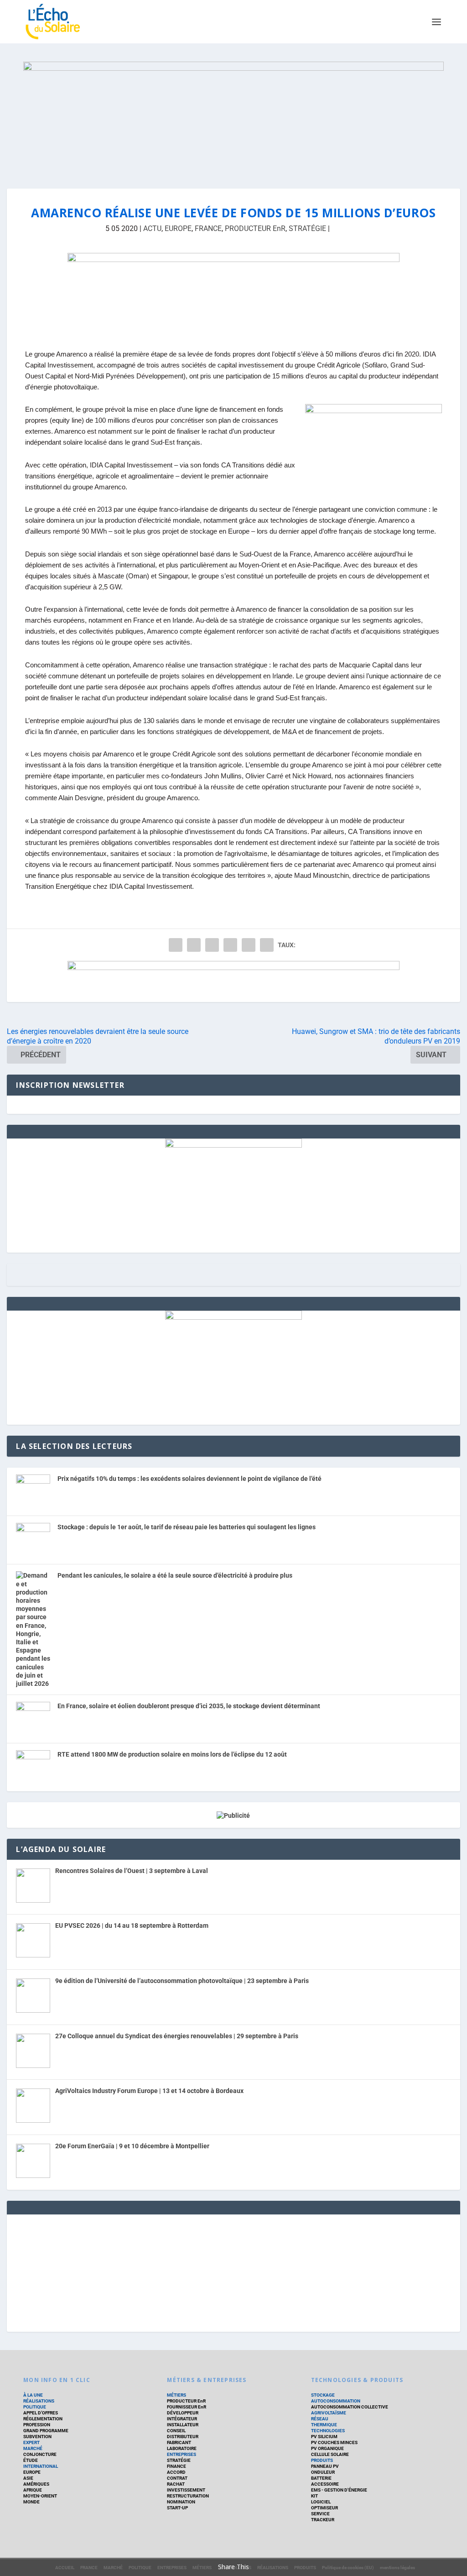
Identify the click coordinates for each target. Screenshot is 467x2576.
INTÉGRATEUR (182, 2419)
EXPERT (31, 2442)
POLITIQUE (35, 2407)
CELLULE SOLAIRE (330, 2454)
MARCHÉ (33, 2448)
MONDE (31, 2502)
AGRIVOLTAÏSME (329, 2413)
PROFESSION (37, 2425)
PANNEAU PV (325, 2466)
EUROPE (178, 228)
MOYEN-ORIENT (40, 2496)
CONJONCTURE (40, 2454)
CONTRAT (177, 2478)
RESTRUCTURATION (188, 2496)
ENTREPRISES (182, 2454)
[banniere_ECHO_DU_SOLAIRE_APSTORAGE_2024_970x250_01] (233, 116)
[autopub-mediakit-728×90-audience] (233, 981)
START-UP (177, 2508)
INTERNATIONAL (41, 2466)
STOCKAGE (323, 2395)
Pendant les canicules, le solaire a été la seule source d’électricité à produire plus (175, 1575)
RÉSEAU (320, 2419)
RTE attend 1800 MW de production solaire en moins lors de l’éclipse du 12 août (172, 1754)
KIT (314, 2496)
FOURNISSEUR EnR (187, 2407)
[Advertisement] (233, 2272)
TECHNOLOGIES (328, 2431)
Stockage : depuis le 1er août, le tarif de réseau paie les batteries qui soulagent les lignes (187, 1527)
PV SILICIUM (324, 2437)
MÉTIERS (176, 2395)
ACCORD (176, 2472)
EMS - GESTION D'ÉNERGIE (339, 2490)
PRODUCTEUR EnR (255, 228)
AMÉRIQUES (36, 2484)
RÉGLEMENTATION (43, 2419)
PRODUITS (322, 2460)
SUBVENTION (37, 2437)
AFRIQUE (33, 2490)
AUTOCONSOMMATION (336, 2401)
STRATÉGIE (307, 228)
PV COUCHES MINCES (334, 2442)
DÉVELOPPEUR (183, 2413)
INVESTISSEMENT (186, 2490)
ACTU (152, 228)
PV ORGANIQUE (327, 2448)
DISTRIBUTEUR (183, 2437)
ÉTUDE (31, 2460)
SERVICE (320, 2514)
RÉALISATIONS (39, 2401)
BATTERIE (321, 2478)
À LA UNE (33, 2395)
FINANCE (176, 2466)
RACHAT (176, 2484)
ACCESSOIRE (325, 2484)
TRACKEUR (323, 2520)
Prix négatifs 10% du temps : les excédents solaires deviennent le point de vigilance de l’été (189, 1479)
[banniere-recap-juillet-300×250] (233, 1317)
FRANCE (208, 228)
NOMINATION (181, 2502)
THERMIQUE (324, 2425)
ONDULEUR (323, 2472)
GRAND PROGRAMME (46, 2431)
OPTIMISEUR (324, 2508)
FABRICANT (179, 2442)
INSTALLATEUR (183, 2425)
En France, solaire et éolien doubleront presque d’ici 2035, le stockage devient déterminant (189, 1706)
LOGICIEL (321, 2502)
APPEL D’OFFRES (41, 2413)
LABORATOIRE (182, 2448)
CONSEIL (176, 2431)
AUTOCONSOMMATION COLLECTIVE (350, 2407)
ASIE (28, 2478)
